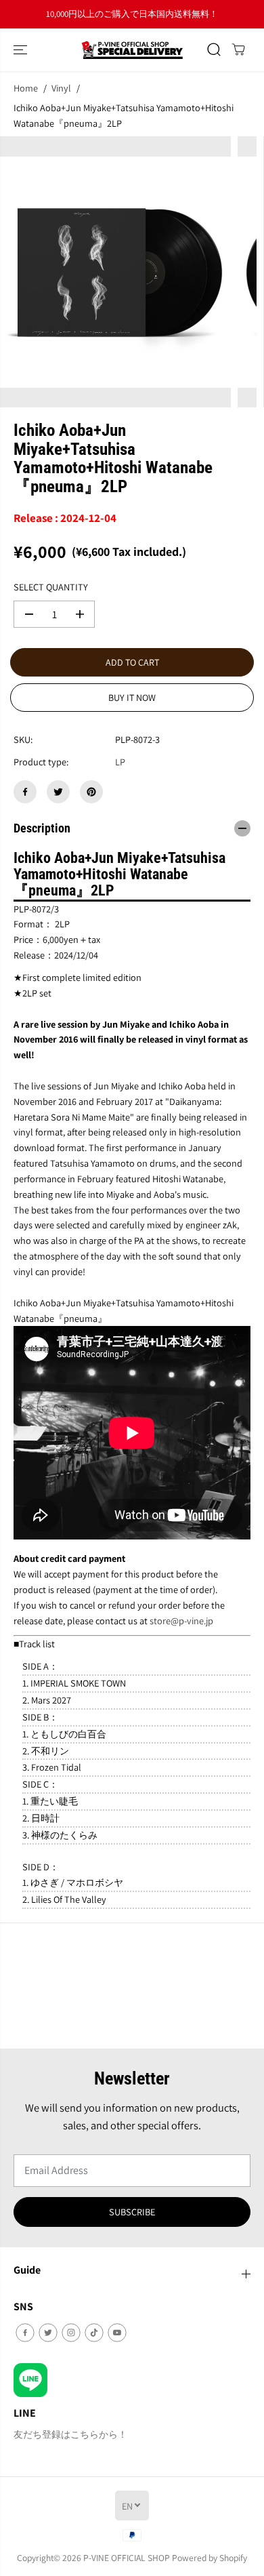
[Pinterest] (91, 792)
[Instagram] (71, 2333)
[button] (22, 50)
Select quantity (51, 587)
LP (120, 762)
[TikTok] (94, 2333)
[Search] (214, 49)
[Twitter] (58, 792)
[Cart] (238, 49)
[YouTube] (117, 2333)
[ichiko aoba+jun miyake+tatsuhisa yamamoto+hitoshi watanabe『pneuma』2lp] (115, 272)
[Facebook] (25, 792)
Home (26, 88)
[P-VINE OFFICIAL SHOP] (132, 50)
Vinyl (61, 88)
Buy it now (132, 698)
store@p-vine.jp (181, 1621)
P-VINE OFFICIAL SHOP (127, 2558)
